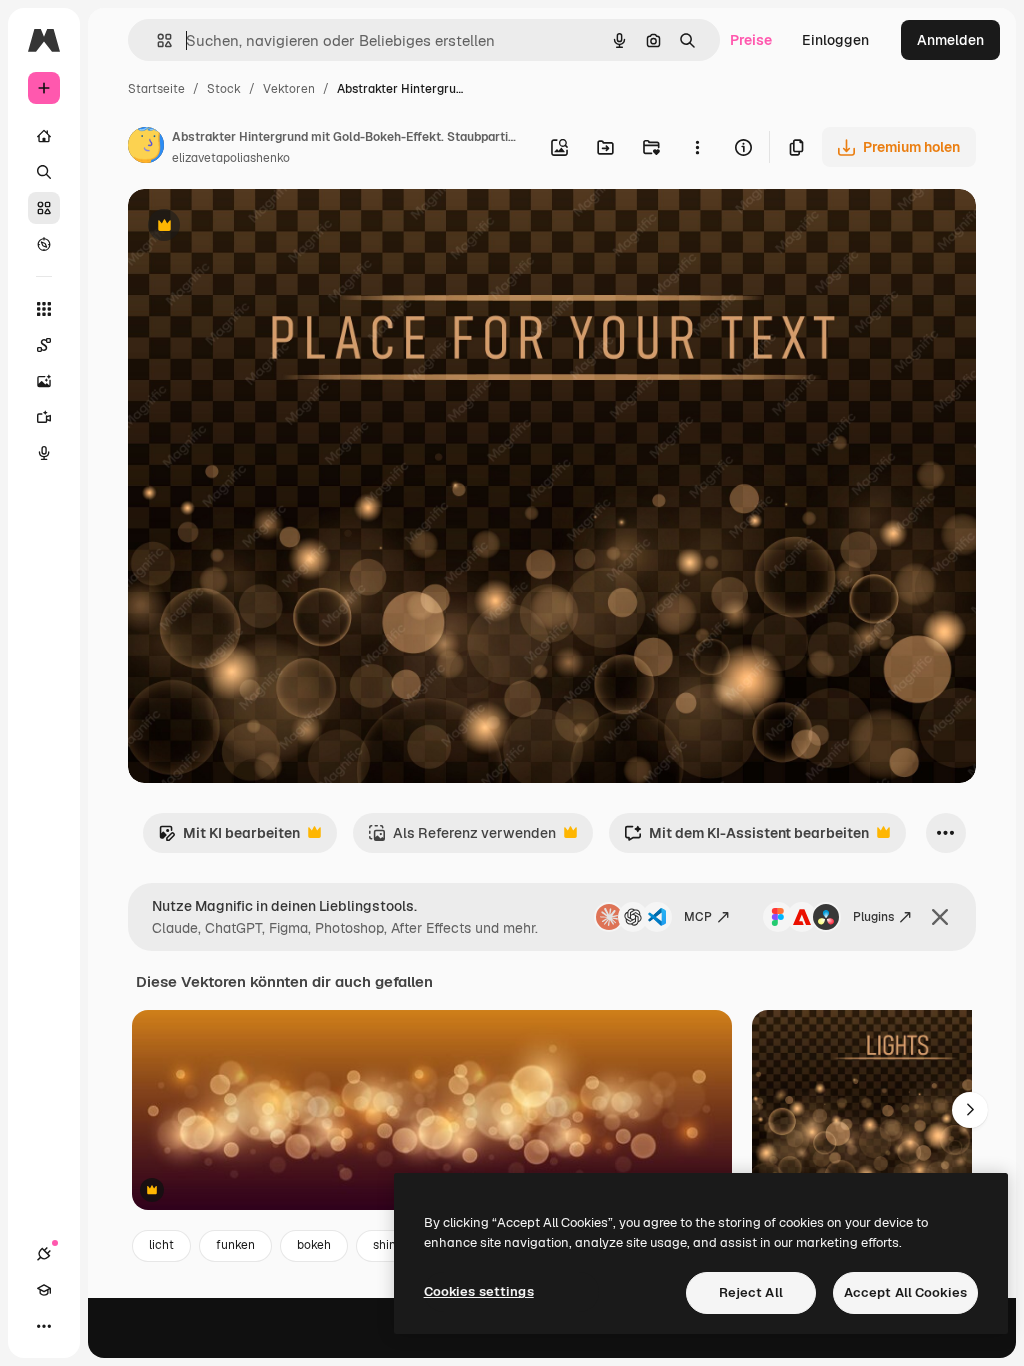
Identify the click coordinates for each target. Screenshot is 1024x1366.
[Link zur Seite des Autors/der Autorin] (146, 148)
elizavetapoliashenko (231, 158)
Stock (224, 89)
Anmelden (950, 40)
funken (235, 1245)
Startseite (156, 89)
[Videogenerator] (44, 417)
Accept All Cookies (905, 1292)
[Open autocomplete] (156, 40)
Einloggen (835, 40)
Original (256, 227)
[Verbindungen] (44, 1254)
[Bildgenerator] (44, 381)
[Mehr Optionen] (697, 147)
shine (388, 1245)
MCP (698, 917)
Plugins (873, 917)
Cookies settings (479, 1291)
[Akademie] (44, 1290)
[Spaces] (44, 345)
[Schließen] (940, 917)
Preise (751, 40)
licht (161, 1245)
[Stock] (44, 208)
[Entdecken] (44, 244)
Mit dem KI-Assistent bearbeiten (746, 838)
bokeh (314, 1245)
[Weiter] (970, 1110)
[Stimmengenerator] (44, 453)
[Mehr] (44, 1326)
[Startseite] (44, 136)
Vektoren (289, 89)
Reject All (751, 1292)
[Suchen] (44, 172)
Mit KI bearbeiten (229, 838)
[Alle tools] (44, 309)
